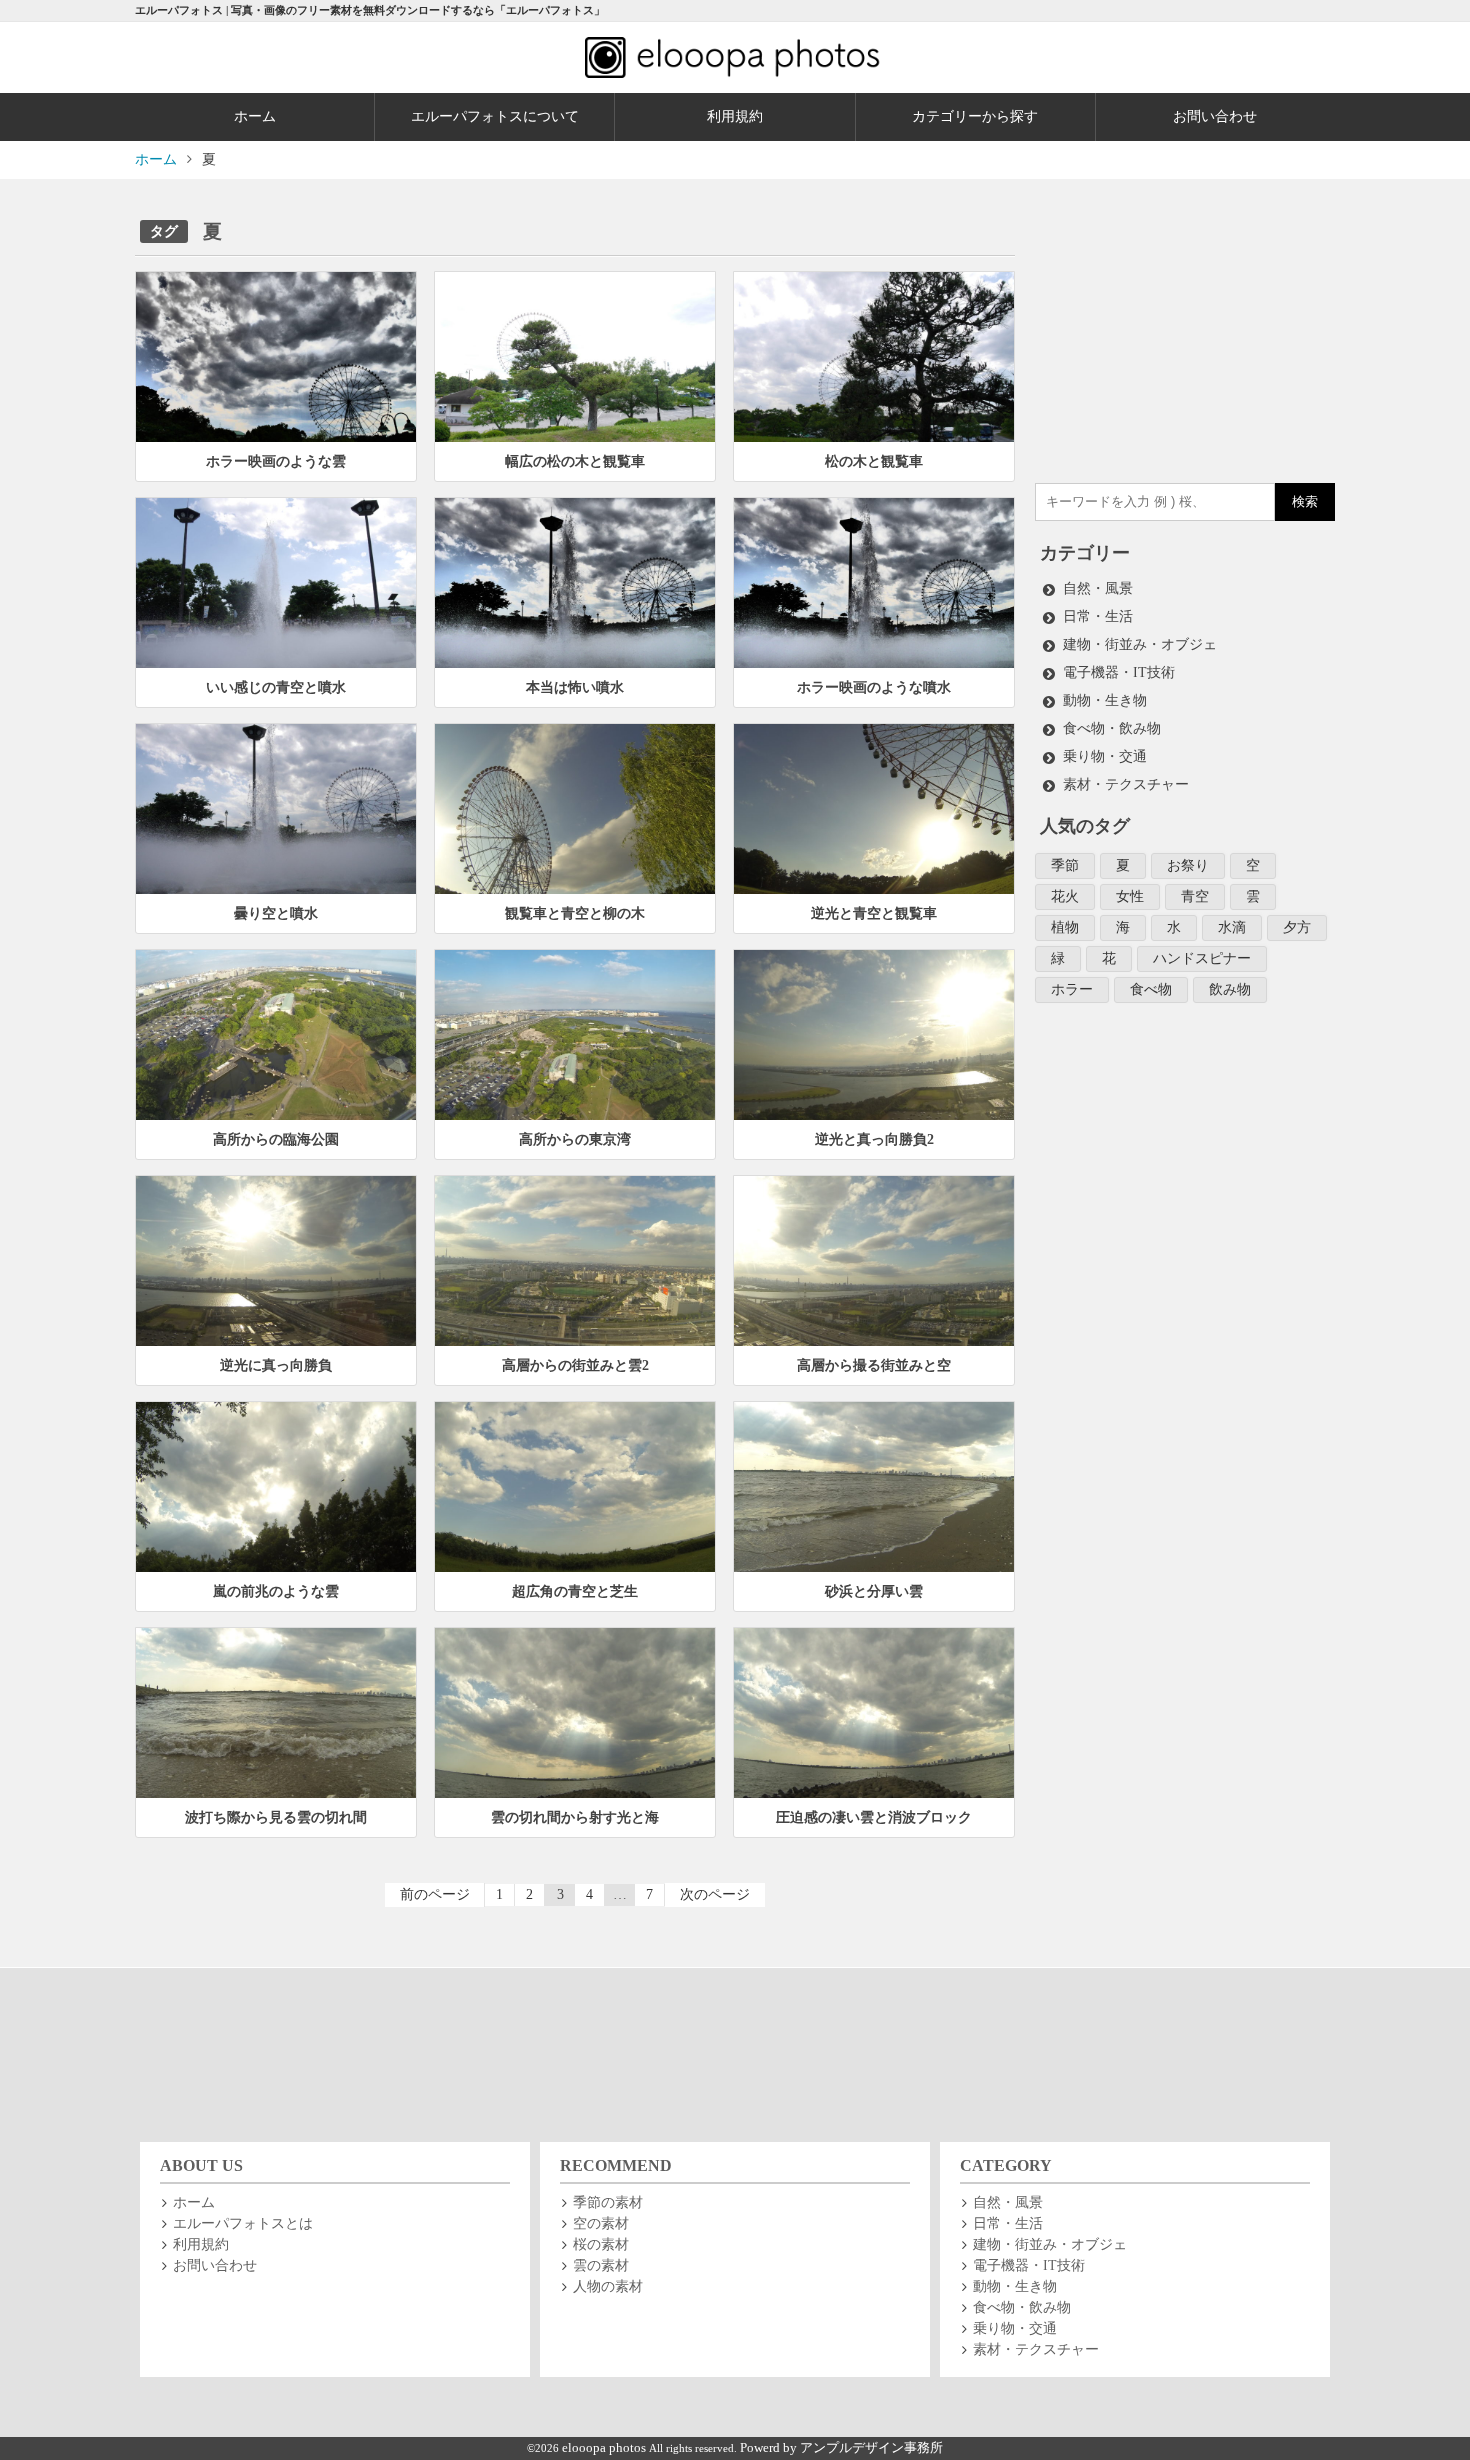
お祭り (1188, 865)
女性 (1130, 896)
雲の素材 (601, 2265)
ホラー (1072, 989)
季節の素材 (608, 2202)
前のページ (435, 1894)
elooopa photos (605, 2448)
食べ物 (1151, 989)
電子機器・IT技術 (1119, 672)
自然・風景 (1098, 588)
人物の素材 (608, 2286)
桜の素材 (601, 2244)
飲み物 (1230, 989)
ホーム (255, 116)
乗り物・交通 (1105, 756)
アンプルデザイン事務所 (871, 2448)
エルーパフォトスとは (243, 2223)
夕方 (1297, 927)
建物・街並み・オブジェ (1140, 644)
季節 (1065, 865)
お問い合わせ (1215, 116)
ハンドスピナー (1202, 958)
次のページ (715, 1894)
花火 (1065, 896)
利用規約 (735, 116)
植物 (1065, 927)
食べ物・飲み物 (1112, 728)
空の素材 (601, 2223)
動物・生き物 (1105, 700)
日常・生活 (1098, 616)
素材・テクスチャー (1126, 784)
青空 (1195, 896)
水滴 (1232, 927)
